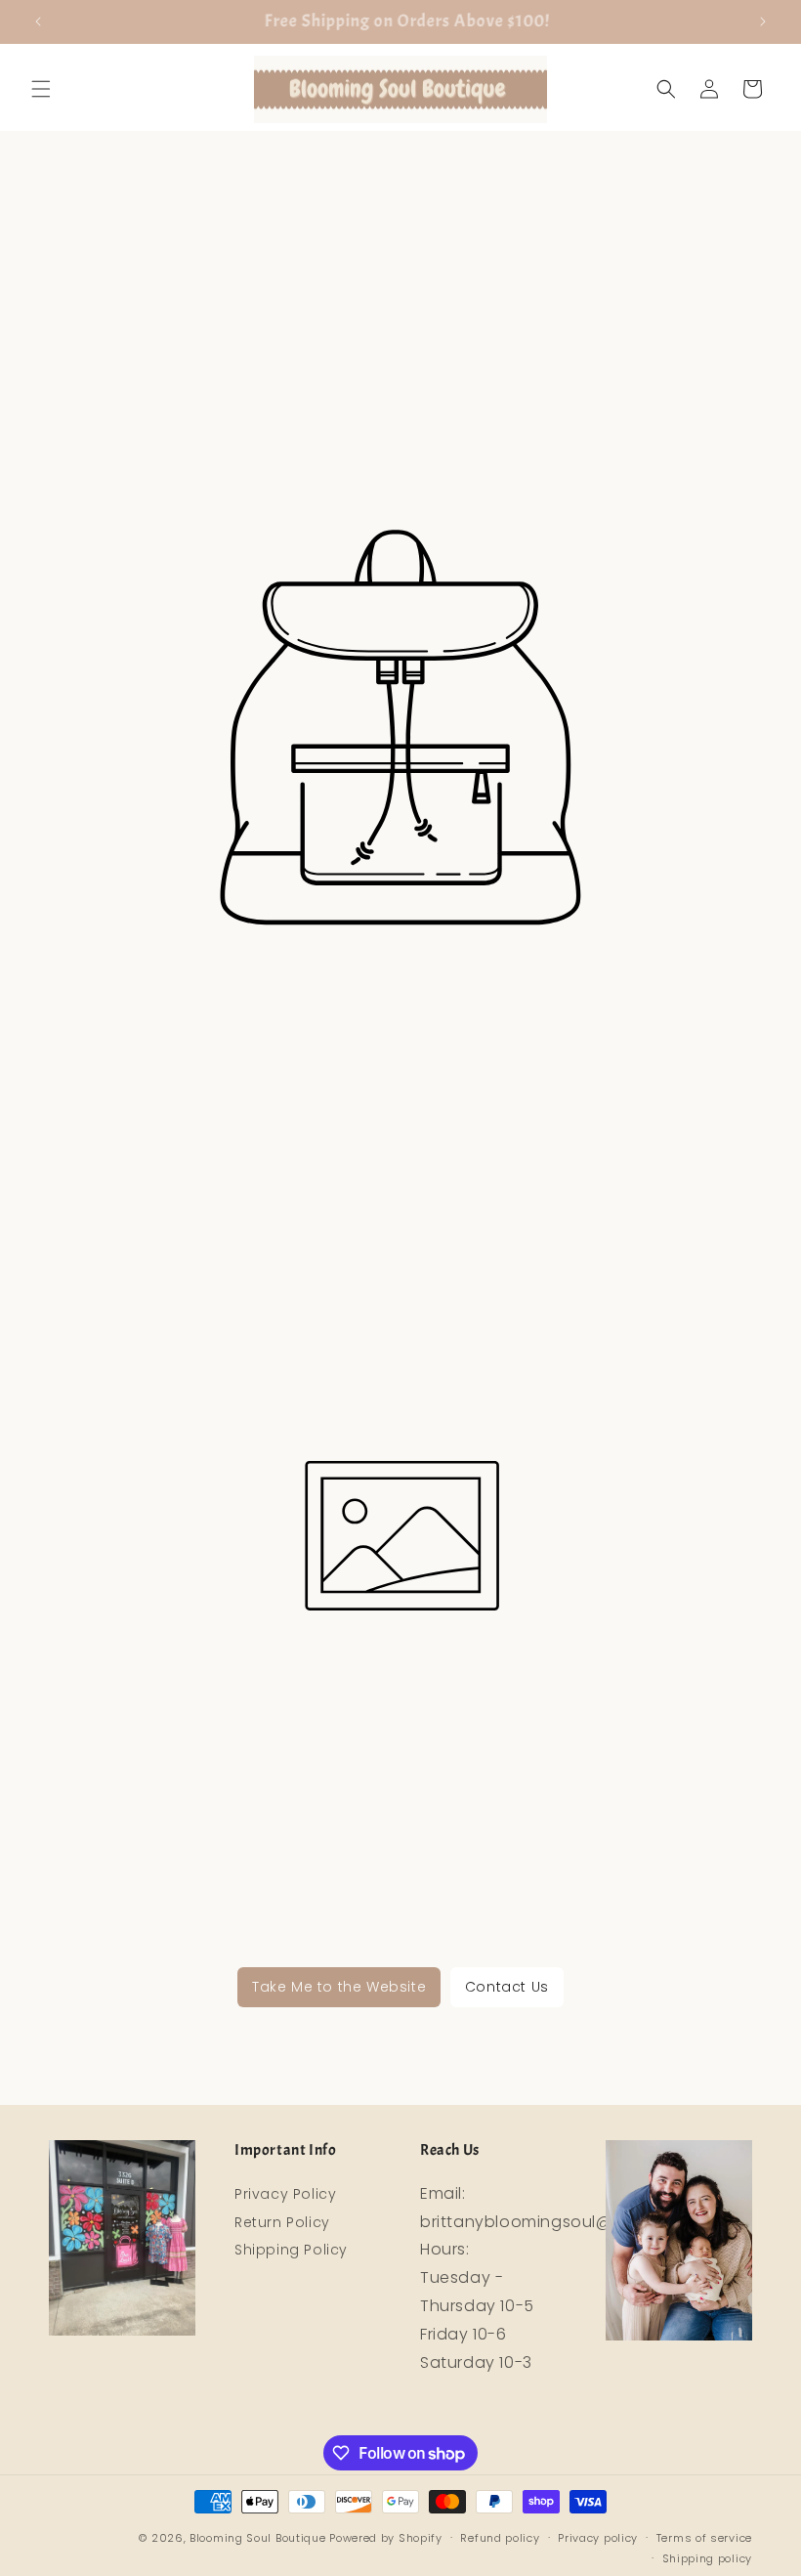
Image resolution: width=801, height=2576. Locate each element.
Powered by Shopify (386, 2538)
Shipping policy (708, 2558)
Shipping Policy (291, 2250)
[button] (41, 89)
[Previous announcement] (38, 21)
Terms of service (704, 2538)
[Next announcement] (763, 21)
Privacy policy (598, 2538)
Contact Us (507, 1987)
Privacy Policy (285, 2194)
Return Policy (282, 2222)
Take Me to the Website (339, 1987)
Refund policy (500, 2538)
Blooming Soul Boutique (257, 2538)
